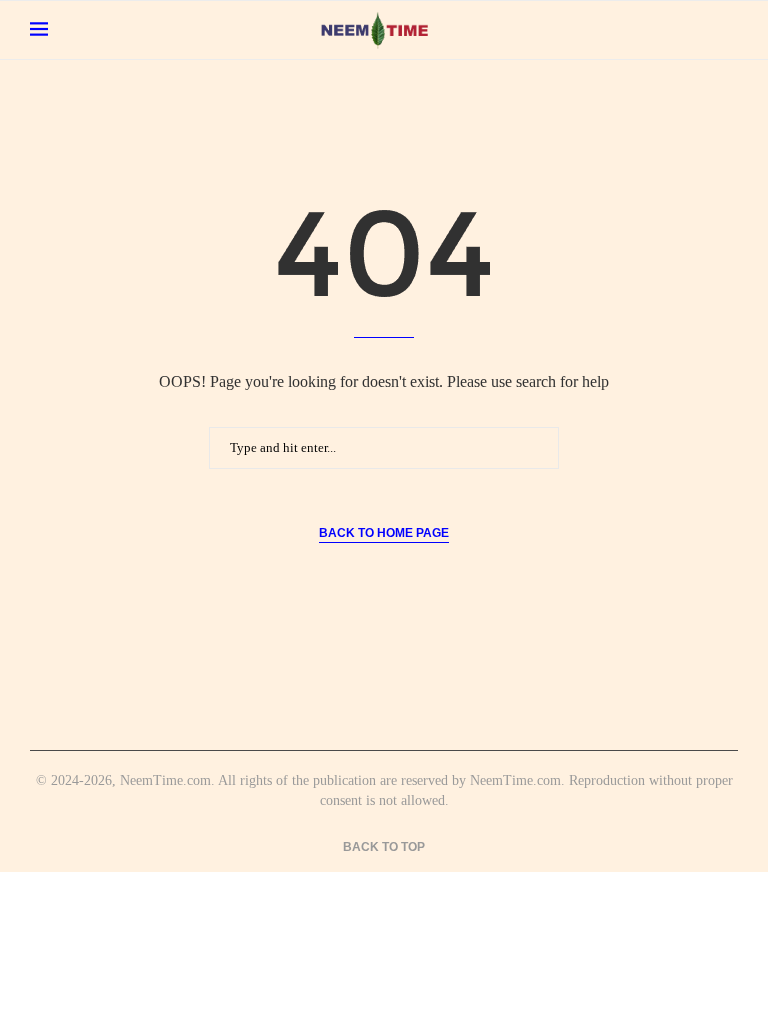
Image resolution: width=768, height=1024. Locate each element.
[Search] (728, 30)
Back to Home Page (384, 533)
